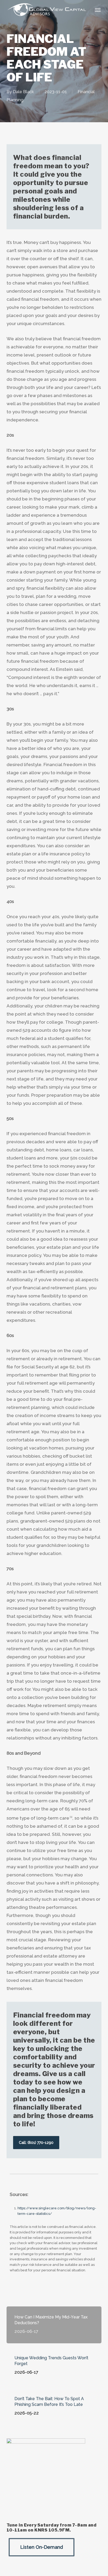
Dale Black (23, 92)
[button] (98, 10)
